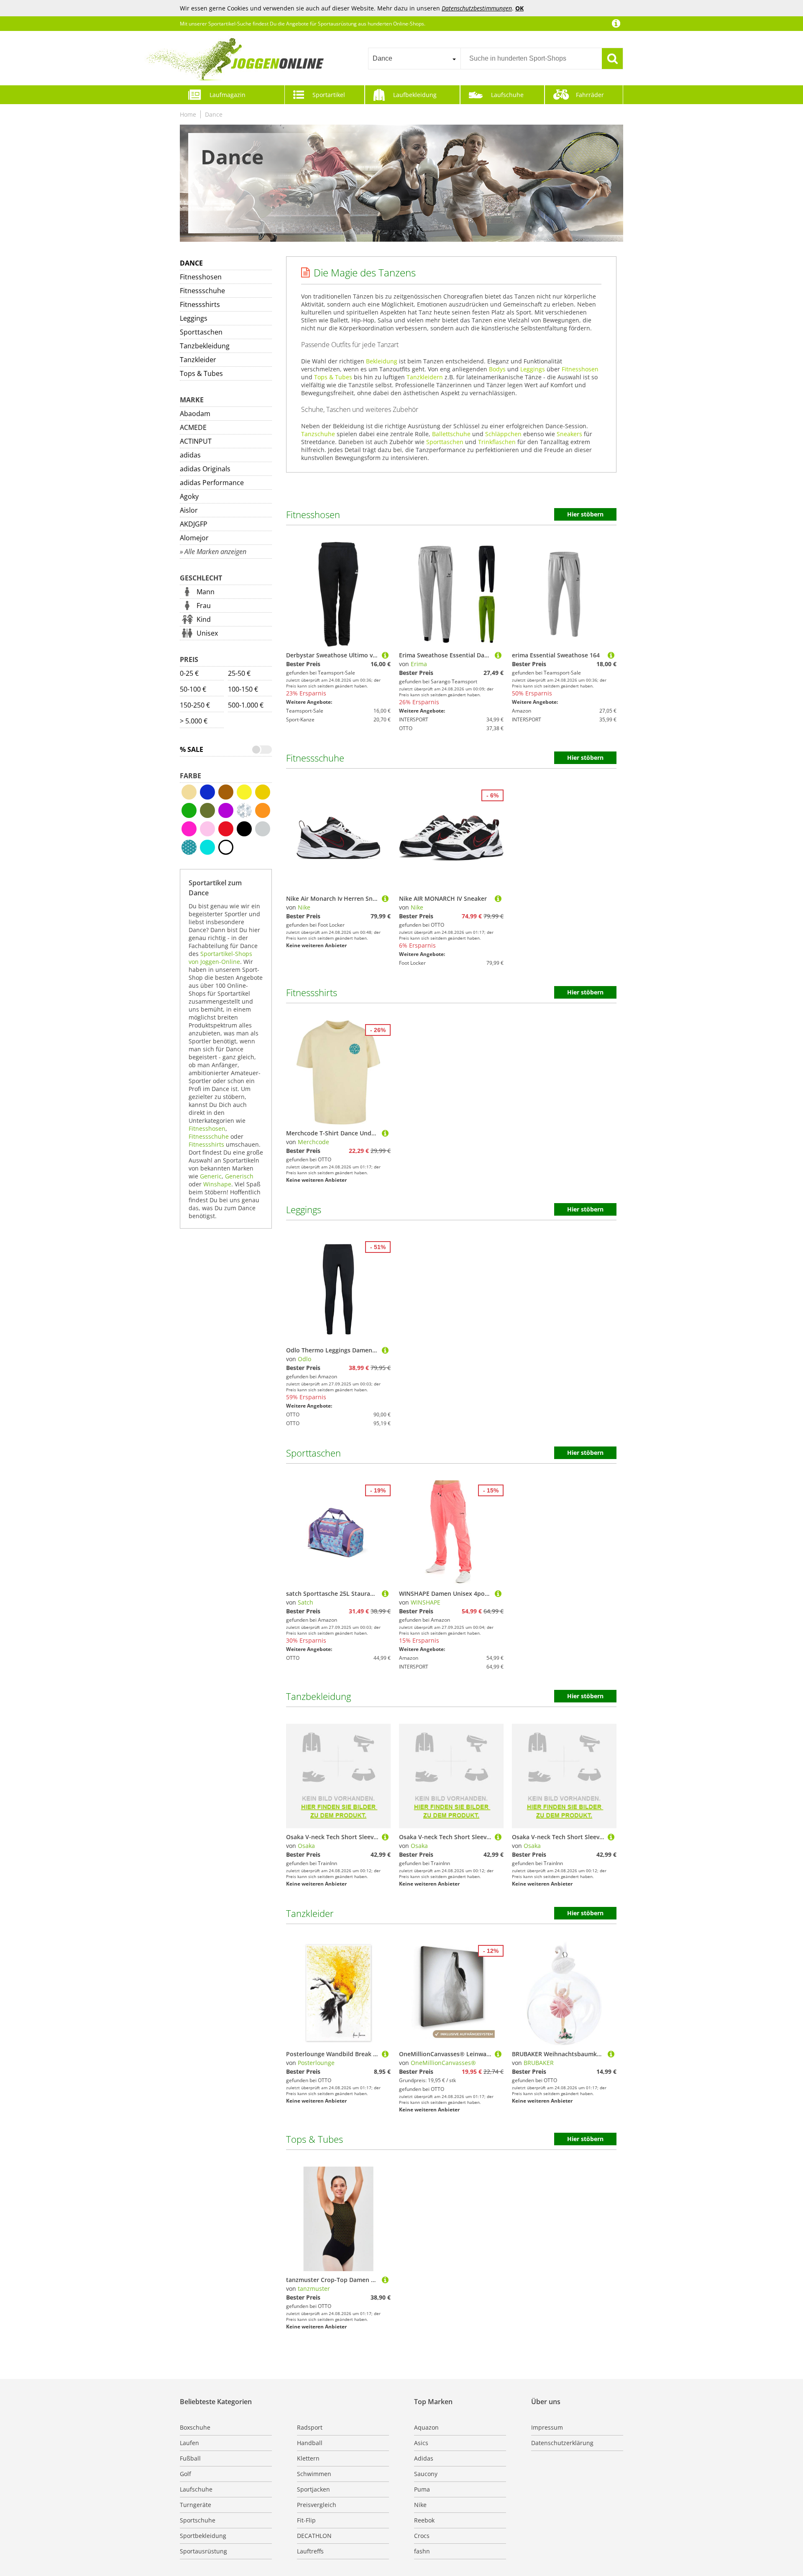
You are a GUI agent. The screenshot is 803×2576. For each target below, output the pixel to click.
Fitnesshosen (201, 277)
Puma (422, 2489)
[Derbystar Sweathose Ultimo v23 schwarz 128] (385, 655)
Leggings (194, 318)
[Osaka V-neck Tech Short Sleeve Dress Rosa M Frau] (498, 1837)
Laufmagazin (228, 95)
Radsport (310, 2427)
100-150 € (243, 689)
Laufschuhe (507, 95)
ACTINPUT (196, 441)
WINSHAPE (426, 1602)
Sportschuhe (198, 2520)
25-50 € (239, 673)
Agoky (189, 496)
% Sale (192, 749)
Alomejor (194, 538)
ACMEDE (193, 427)
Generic (211, 1176)
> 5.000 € (194, 721)
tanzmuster (314, 2288)
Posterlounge (316, 2063)
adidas (190, 455)
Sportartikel (329, 95)
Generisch (239, 1176)
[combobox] (414, 59)
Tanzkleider (198, 360)
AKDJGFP (194, 524)
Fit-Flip (306, 2520)
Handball (310, 2443)
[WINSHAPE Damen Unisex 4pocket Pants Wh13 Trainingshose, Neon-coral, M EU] (498, 1593)
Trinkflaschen (497, 442)
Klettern (308, 2458)
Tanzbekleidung (205, 346)
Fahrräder (590, 95)
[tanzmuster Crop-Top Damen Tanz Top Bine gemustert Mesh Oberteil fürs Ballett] (385, 2280)
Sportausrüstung (203, 2551)
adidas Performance (212, 483)
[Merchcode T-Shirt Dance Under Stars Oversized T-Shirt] (385, 1133)
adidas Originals (205, 469)
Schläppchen (503, 434)
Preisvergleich (317, 2505)
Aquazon (426, 2427)
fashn (422, 2551)
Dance (214, 114)
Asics (421, 2443)
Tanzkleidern (425, 377)
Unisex (207, 633)
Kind (204, 619)
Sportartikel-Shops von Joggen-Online (220, 958)
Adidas (424, 2458)
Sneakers (569, 434)
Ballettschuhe (451, 434)
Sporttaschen (201, 332)
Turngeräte (196, 2505)
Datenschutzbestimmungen (477, 8)
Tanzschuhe (318, 434)
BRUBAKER (539, 2063)
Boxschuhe (195, 2427)
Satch (306, 1602)
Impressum (547, 2427)
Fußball (190, 2458)
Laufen (189, 2443)
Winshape (217, 1184)
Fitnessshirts (200, 304)
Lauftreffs (310, 2551)
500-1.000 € (246, 705)
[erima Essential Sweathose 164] (611, 655)
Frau (204, 606)
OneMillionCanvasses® (443, 2063)
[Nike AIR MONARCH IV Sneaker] (498, 898)
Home (188, 114)
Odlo (304, 1359)
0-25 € (189, 673)
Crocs (422, 2536)
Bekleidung (382, 361)
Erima (419, 664)
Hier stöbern (585, 514)
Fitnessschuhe (202, 291)
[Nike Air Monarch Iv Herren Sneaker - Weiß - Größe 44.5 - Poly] (385, 898)
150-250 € (195, 705)
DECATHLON (314, 2536)
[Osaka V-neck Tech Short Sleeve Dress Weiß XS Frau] (611, 1837)
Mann (206, 592)
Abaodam (195, 414)
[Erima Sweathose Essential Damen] (498, 655)
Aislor (189, 510)
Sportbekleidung (203, 2536)
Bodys (497, 369)
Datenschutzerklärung (562, 2443)
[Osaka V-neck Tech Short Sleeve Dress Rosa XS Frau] (385, 1837)
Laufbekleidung (415, 95)
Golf (185, 2474)
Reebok (424, 2520)
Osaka (306, 1846)
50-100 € (193, 689)
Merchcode (313, 1142)
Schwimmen (314, 2474)
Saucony (426, 2474)
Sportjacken (313, 2489)
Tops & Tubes (201, 373)
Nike (304, 907)
